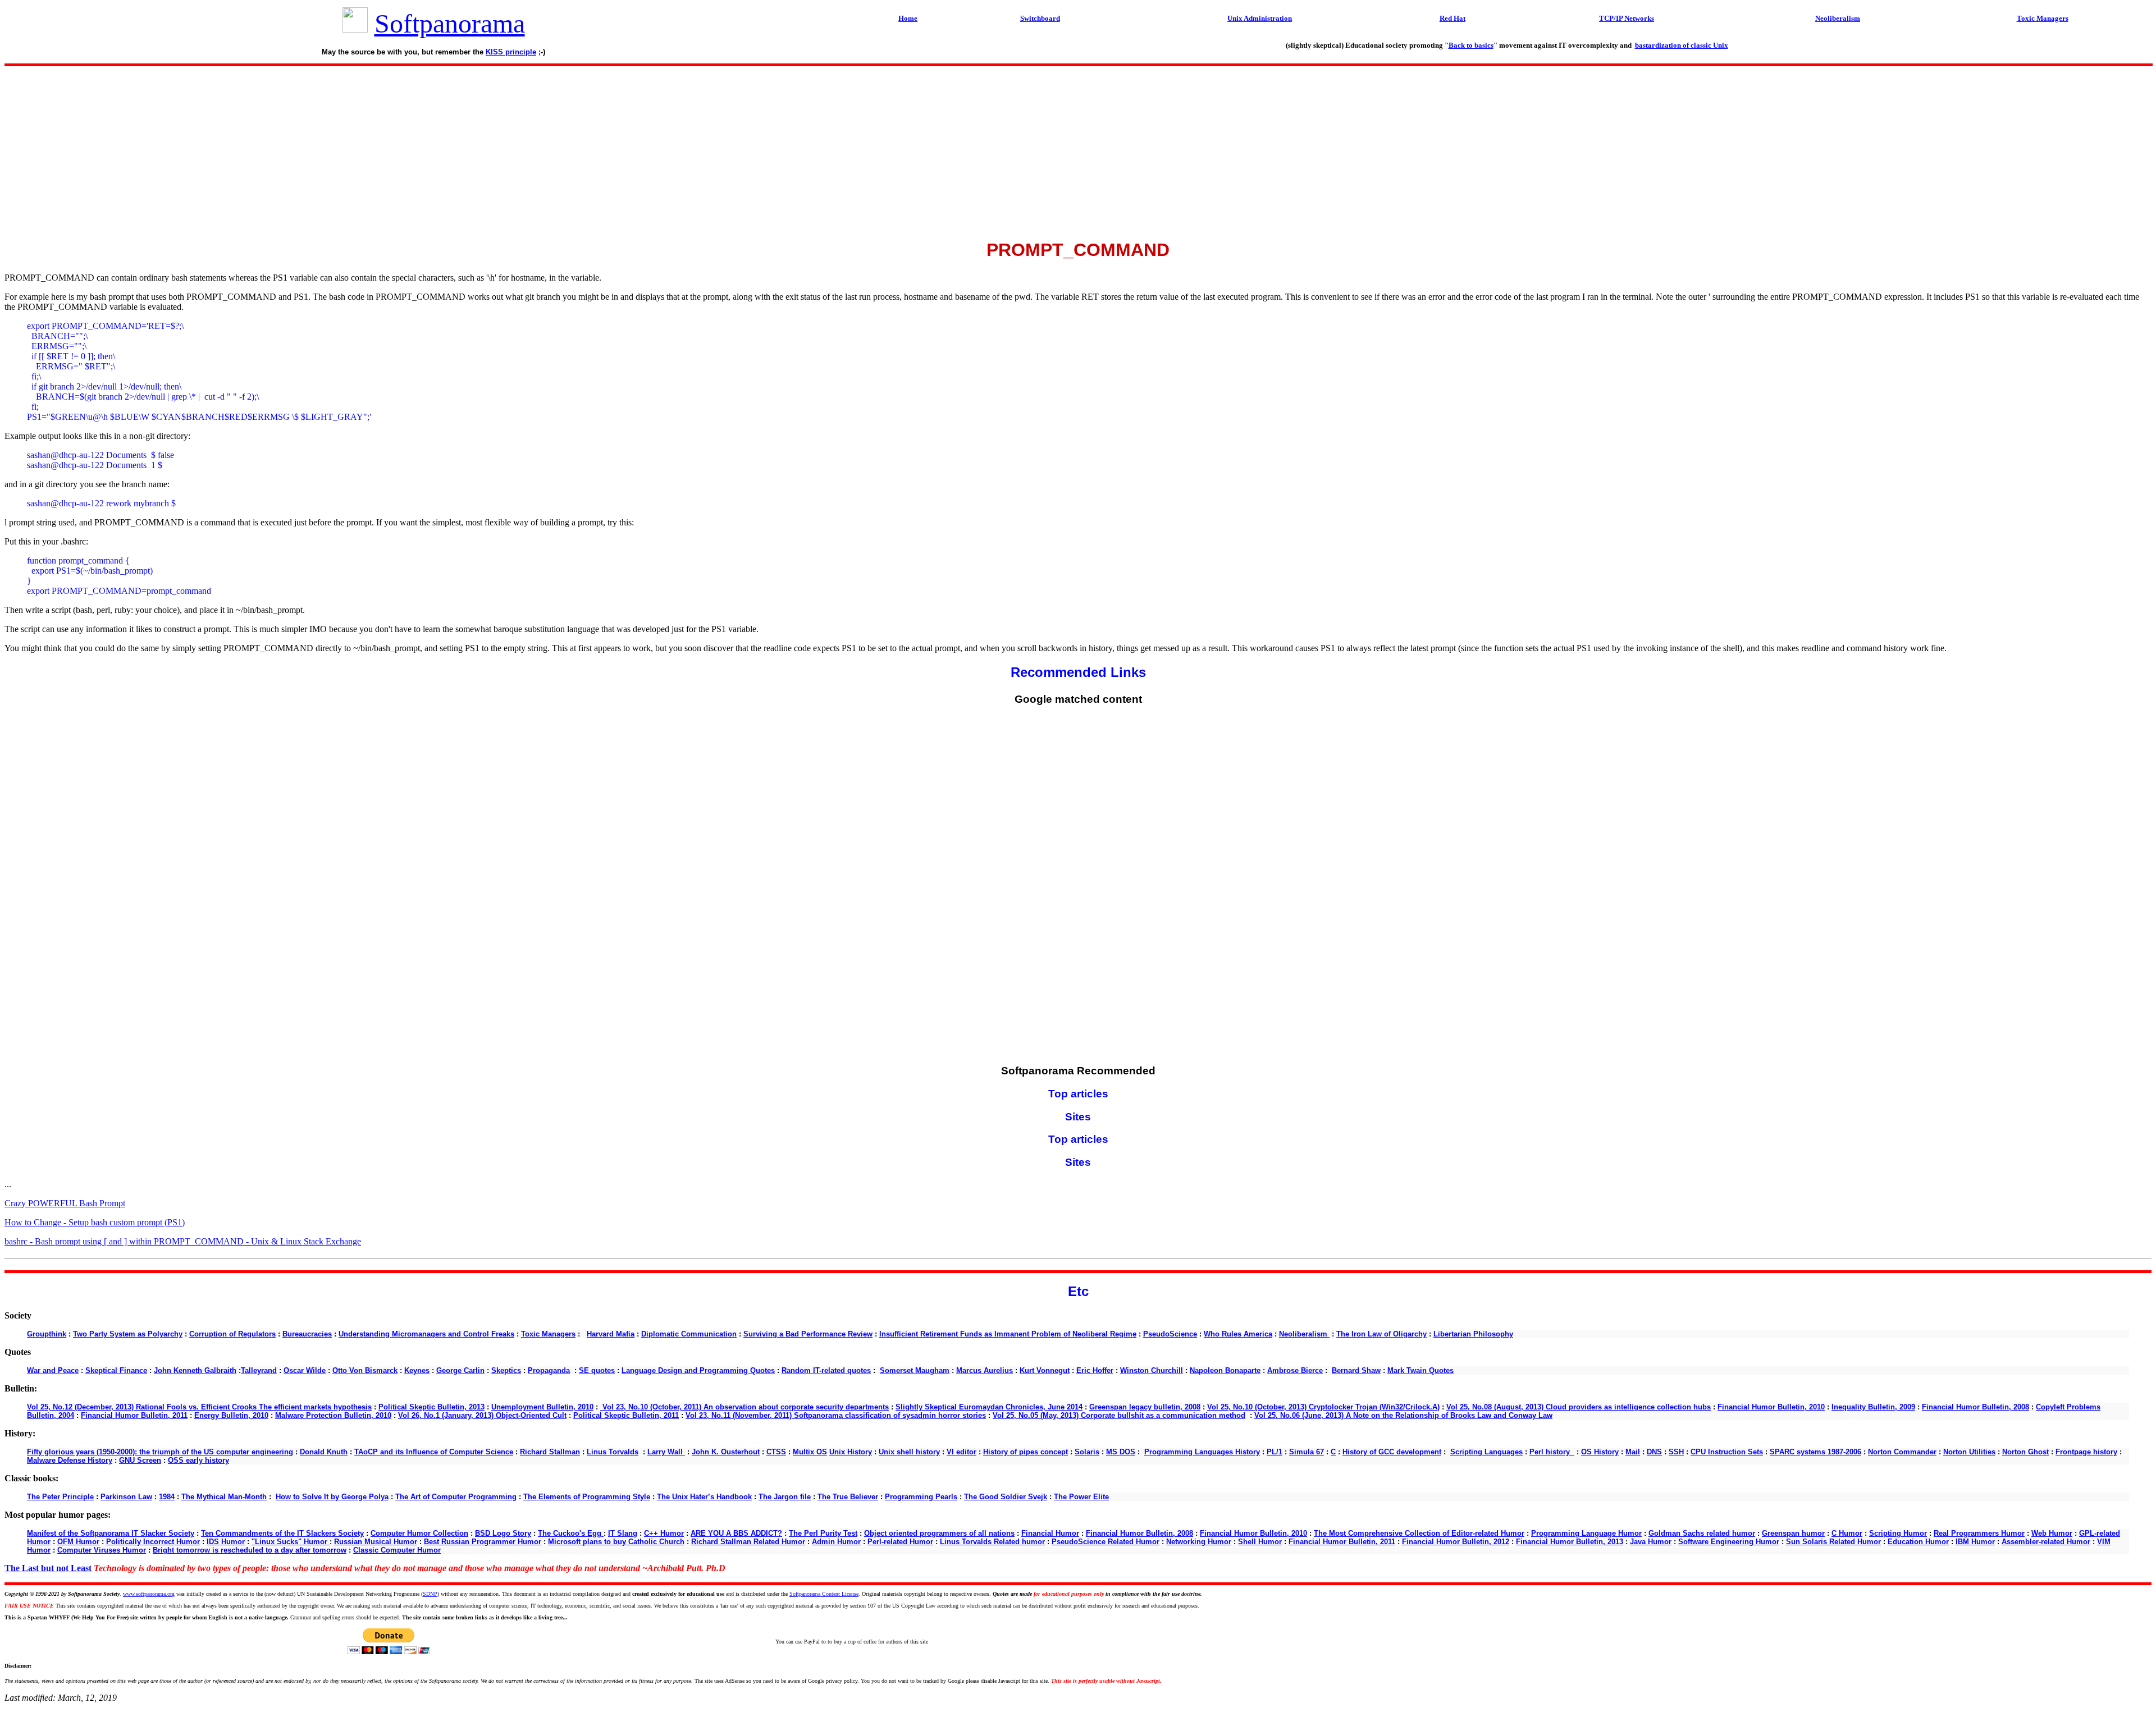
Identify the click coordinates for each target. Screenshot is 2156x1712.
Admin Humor (836, 1542)
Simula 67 (1307, 1452)
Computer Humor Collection (419, 1533)
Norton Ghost (2025, 1452)
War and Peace (53, 1370)
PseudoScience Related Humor (1106, 1542)
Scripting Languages (1486, 1452)
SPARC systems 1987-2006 (1815, 1452)
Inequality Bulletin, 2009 (1873, 1407)
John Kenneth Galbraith (195, 1370)
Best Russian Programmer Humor (483, 1542)
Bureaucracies (307, 1334)
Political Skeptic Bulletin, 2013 (431, 1407)
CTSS (776, 1452)
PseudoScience (1170, 1334)
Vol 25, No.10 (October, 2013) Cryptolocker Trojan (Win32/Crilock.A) (1323, 1407)
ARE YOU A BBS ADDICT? (736, 1533)
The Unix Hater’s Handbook (704, 1497)
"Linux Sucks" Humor (291, 1542)
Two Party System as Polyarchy (128, 1334)
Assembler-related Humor (2046, 1542)
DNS (1654, 1452)
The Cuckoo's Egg (571, 1533)
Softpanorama (450, 23)
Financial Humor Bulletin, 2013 (1570, 1542)
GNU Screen (140, 1460)
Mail (1633, 1452)
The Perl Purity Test (823, 1533)
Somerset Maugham (915, 1370)
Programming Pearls (921, 1497)
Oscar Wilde (305, 1370)
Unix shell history (909, 1452)
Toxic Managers (548, 1334)
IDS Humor (226, 1542)
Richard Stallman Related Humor (748, 1542)
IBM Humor (1975, 1542)
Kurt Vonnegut (1045, 1370)
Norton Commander (1902, 1452)
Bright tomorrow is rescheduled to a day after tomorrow (250, 1550)
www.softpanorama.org (149, 1594)
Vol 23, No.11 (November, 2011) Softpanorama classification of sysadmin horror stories (836, 1415)
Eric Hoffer (1095, 1370)
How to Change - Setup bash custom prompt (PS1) (95, 1222)
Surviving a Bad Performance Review (808, 1334)
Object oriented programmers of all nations (939, 1533)
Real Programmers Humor (1979, 1533)
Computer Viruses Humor (102, 1550)
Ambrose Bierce (1295, 1370)
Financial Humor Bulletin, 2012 (1456, 1542)
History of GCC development (1392, 1452)
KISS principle (511, 52)
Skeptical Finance (116, 1370)
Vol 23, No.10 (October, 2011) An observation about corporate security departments (744, 1407)
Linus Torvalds (613, 1452)
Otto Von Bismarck (365, 1370)
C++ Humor (664, 1533)
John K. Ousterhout (726, 1452)
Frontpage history (2086, 1452)
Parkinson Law (126, 1497)
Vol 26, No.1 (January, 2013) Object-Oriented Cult (482, 1415)
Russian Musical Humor (376, 1542)
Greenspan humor (1793, 1533)
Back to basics (1471, 45)
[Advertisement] (1078, 149)
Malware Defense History (70, 1460)
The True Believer (848, 1497)
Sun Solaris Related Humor (1833, 1542)
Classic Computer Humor (397, 1550)
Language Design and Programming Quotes (698, 1370)
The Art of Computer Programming (456, 1497)
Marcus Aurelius (985, 1370)
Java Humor (1651, 1542)
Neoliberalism (1304, 1334)
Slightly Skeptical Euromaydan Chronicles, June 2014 (989, 1407)
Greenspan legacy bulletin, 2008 (1145, 1407)
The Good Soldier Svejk (1006, 1497)
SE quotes (597, 1370)
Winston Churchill (1152, 1370)
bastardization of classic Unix (1682, 45)
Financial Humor (1050, 1533)
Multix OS (810, 1452)
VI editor (961, 1452)
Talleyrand (259, 1370)
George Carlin (460, 1370)
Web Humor (2052, 1533)
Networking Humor (1199, 1542)
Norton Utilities (1969, 1452)
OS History (1600, 1452)
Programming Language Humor (1586, 1533)
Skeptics (506, 1370)
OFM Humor (78, 1542)
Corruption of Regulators (232, 1334)
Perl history (1552, 1452)
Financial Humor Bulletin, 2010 (1771, 1407)
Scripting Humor (1898, 1533)
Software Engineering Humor (1729, 1542)
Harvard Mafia (611, 1334)
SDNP (430, 1594)
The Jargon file (785, 1497)
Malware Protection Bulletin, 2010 (333, 1415)
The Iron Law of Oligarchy (1381, 1334)
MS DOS (1121, 1452)
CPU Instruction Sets (1727, 1452)
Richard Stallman (550, 1452)
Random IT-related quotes (826, 1370)
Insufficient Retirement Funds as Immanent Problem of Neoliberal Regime (1008, 1334)
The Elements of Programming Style (587, 1497)
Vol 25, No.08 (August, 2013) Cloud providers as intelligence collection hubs (1579, 1407)
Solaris (1087, 1452)
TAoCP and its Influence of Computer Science (434, 1452)
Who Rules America (1238, 1334)
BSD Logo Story (503, 1533)
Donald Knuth (324, 1452)
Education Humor (1918, 1542)
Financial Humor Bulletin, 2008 (1975, 1407)
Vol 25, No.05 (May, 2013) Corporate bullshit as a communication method (1119, 1415)
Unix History (851, 1452)
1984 (167, 1497)
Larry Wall (666, 1452)
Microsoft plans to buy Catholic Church (616, 1542)
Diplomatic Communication (689, 1334)
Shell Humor (1260, 1542)
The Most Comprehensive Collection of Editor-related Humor (1419, 1533)
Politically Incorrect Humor (153, 1542)
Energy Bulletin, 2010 (231, 1415)
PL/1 (1275, 1452)
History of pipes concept (1026, 1452)
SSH (1676, 1452)
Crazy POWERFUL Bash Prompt (65, 1203)
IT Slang (623, 1533)
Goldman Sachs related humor (1702, 1533)
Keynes (417, 1370)
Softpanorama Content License (824, 1594)
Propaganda (549, 1370)
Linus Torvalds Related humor (992, 1542)
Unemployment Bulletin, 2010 (542, 1407)
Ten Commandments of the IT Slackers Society (282, 1533)
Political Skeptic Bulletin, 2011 (626, 1415)
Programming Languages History (1202, 1452)
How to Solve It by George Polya (332, 1497)
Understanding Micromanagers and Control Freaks (426, 1334)
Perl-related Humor (900, 1542)
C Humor (1847, 1533)
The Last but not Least (48, 1568)
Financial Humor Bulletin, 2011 (134, 1415)
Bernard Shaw (1356, 1370)
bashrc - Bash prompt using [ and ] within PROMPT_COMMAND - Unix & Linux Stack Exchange (183, 1241)
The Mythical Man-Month (224, 1497)
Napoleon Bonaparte (1225, 1370)
